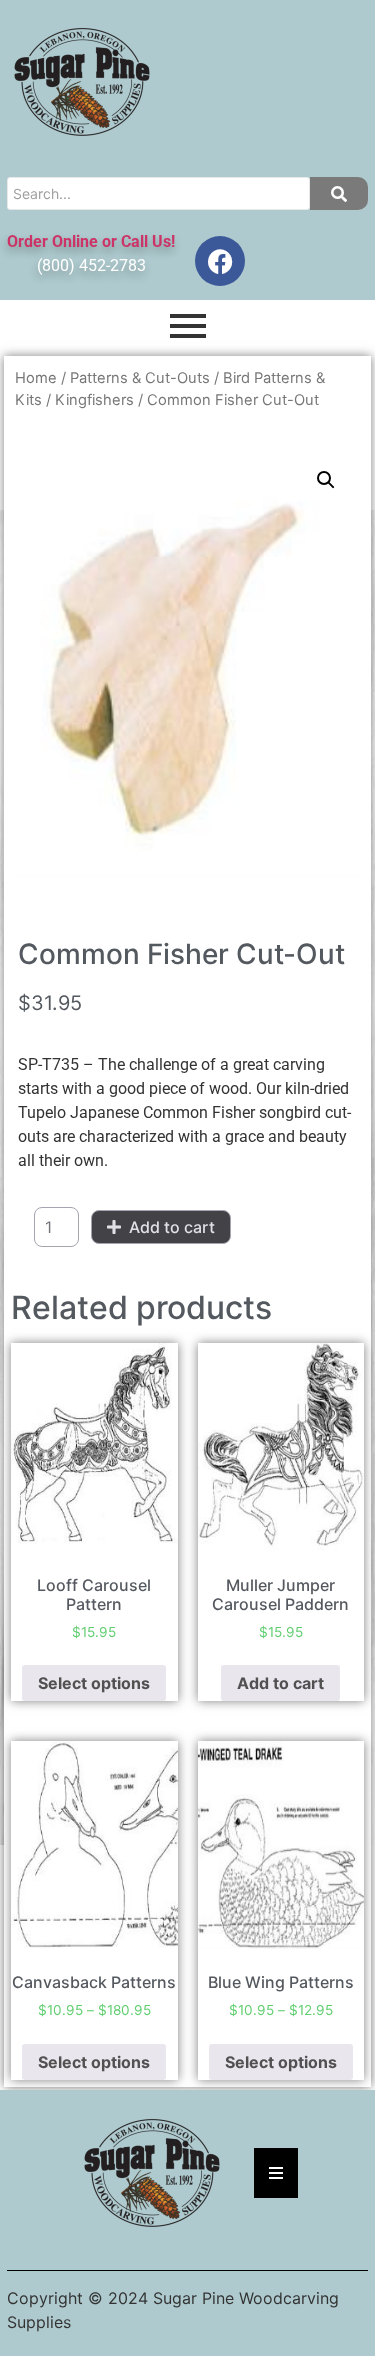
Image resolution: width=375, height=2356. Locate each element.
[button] (326, 480)
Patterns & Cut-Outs (140, 378)
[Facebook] (220, 261)
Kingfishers (94, 400)
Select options (94, 1683)
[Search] (339, 193)
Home (36, 378)
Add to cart (172, 1227)
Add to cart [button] (280, 1683)
